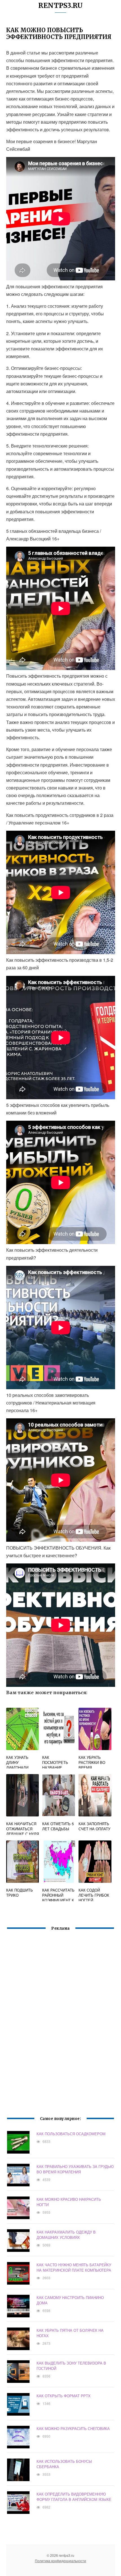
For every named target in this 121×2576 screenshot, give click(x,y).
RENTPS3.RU (60, 6)
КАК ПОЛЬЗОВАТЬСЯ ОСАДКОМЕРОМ (71, 2134)
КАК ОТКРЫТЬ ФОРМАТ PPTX (64, 2396)
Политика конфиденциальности (60, 2561)
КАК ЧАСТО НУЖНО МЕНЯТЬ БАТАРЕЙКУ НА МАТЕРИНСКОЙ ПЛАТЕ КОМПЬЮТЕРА (74, 2267)
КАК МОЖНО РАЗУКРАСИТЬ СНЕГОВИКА (73, 2428)
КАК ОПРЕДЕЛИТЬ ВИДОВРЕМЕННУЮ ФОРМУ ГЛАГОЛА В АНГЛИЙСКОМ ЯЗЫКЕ (74, 2497)
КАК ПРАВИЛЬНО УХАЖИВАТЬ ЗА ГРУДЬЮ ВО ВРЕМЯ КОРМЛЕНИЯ (75, 2169)
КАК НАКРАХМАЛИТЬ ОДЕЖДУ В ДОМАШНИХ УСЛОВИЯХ (66, 2235)
